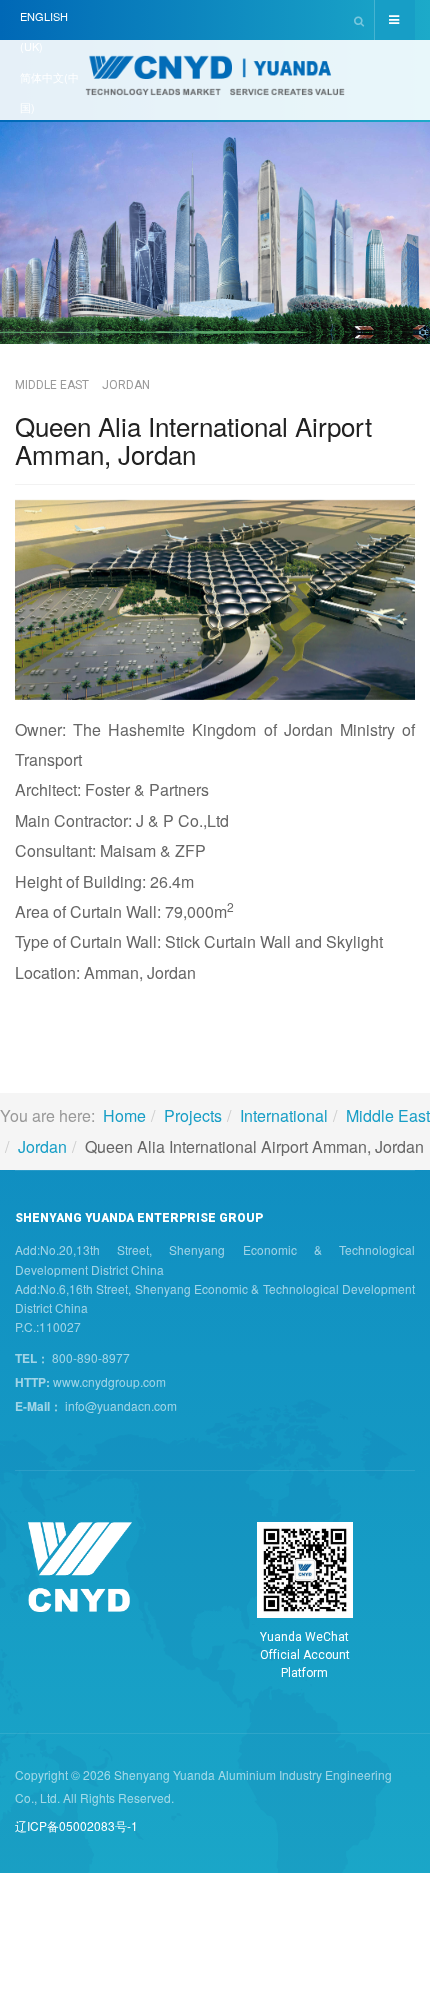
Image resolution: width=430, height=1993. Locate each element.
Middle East (388, 1115)
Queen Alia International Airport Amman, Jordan (193, 440)
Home (124, 1115)
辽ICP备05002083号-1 (76, 1825)
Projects (193, 1115)
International (284, 1115)
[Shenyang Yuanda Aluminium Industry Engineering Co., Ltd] (215, 82)
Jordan (42, 1146)
